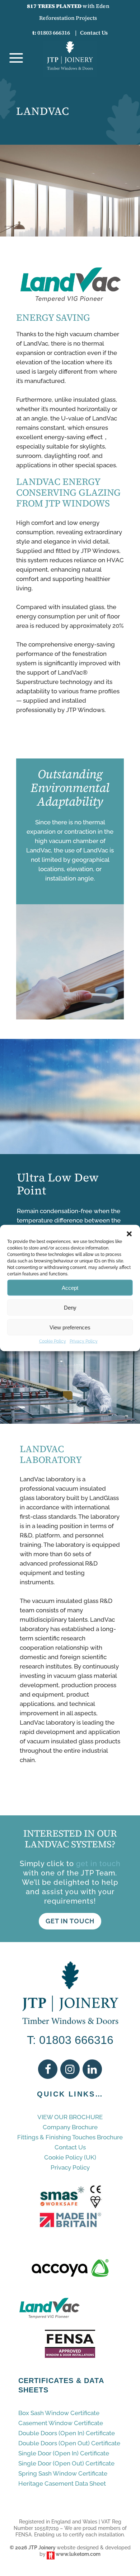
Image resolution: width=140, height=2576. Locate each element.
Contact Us (94, 33)
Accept (70, 1287)
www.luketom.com (78, 2554)
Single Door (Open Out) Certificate (66, 2463)
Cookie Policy (53, 1341)
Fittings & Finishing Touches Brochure (70, 2137)
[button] (129, 1234)
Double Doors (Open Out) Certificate (69, 2443)
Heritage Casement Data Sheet (62, 2483)
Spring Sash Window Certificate (63, 2473)
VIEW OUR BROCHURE (70, 2117)
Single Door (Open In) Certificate (64, 2453)
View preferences (70, 1327)
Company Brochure (70, 2127)
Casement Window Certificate (61, 2423)
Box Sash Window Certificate (59, 2413)
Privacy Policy (84, 1341)
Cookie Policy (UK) (70, 2157)
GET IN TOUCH (70, 1921)
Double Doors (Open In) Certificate (67, 2433)
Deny (70, 1307)
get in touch (98, 1864)
